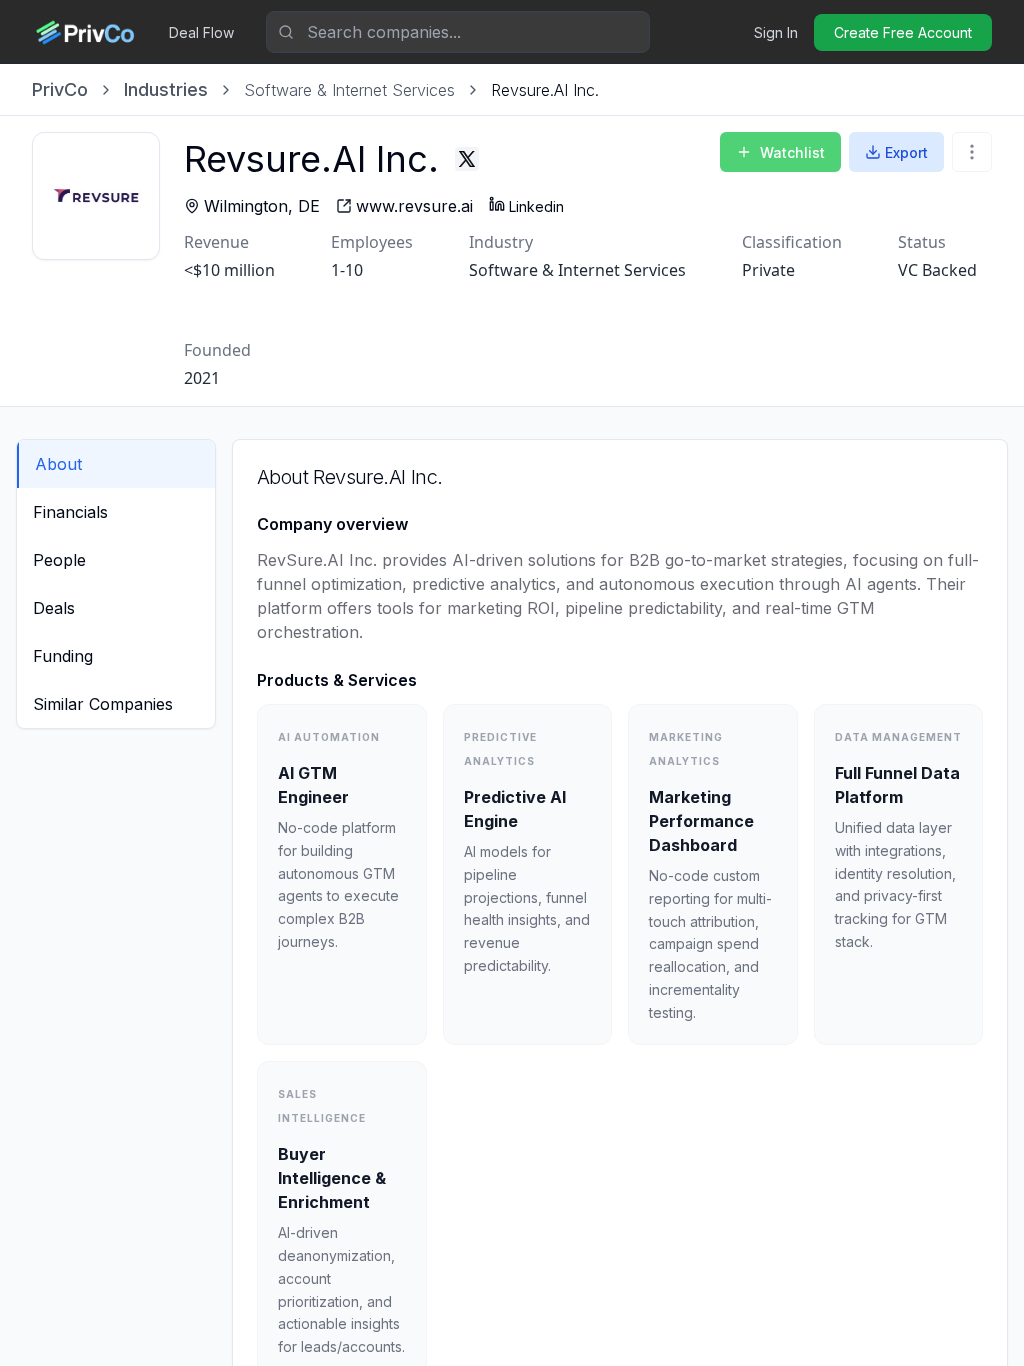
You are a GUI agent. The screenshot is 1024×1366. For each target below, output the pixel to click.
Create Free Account (903, 32)
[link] (545, 90)
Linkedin (536, 206)
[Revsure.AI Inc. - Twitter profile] (467, 159)
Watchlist (792, 152)
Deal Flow (201, 32)
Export (906, 152)
